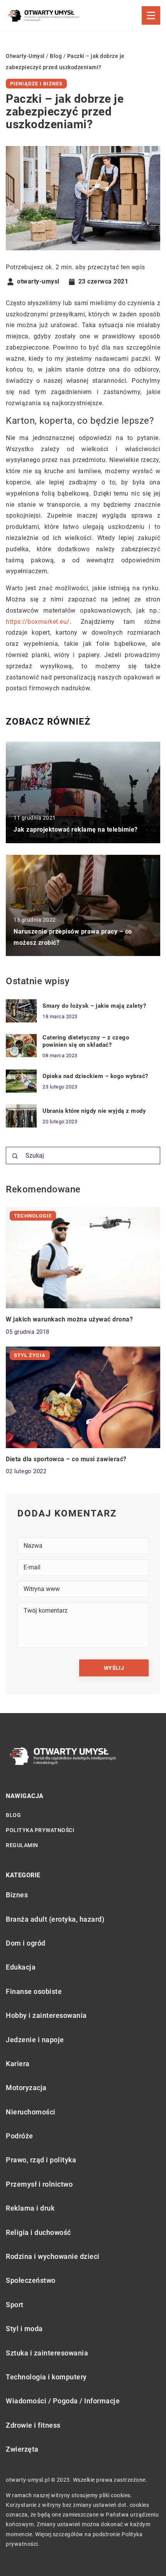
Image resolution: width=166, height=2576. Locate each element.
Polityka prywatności (40, 1830)
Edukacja (21, 1967)
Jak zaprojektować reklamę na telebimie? (76, 830)
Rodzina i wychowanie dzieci (53, 2256)
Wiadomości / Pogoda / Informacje (63, 2401)
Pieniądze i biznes (36, 84)
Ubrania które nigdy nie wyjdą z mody (94, 1111)
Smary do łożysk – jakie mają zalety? (94, 1006)
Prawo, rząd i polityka (41, 2160)
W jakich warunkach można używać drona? (69, 1319)
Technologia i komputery (46, 2377)
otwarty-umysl (38, 282)
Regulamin (22, 1845)
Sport (15, 2305)
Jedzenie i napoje (35, 2040)
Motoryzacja (26, 2088)
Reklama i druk (30, 2208)
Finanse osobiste (34, 1991)
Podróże (19, 2136)
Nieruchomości (31, 2112)
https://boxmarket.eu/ (38, 622)
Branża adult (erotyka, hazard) (55, 1919)
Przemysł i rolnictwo (39, 2184)
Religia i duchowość (38, 2232)
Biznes (17, 1895)
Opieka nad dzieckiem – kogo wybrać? (95, 1076)
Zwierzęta (22, 2449)
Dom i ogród (26, 1943)
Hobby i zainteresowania (46, 2015)
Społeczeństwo (31, 2280)
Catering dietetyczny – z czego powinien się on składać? (86, 1041)
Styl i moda (24, 2329)
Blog (13, 1815)
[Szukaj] (15, 1156)
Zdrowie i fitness (33, 2425)
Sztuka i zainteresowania (47, 2353)
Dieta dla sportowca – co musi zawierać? (66, 1459)
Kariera (18, 2064)
